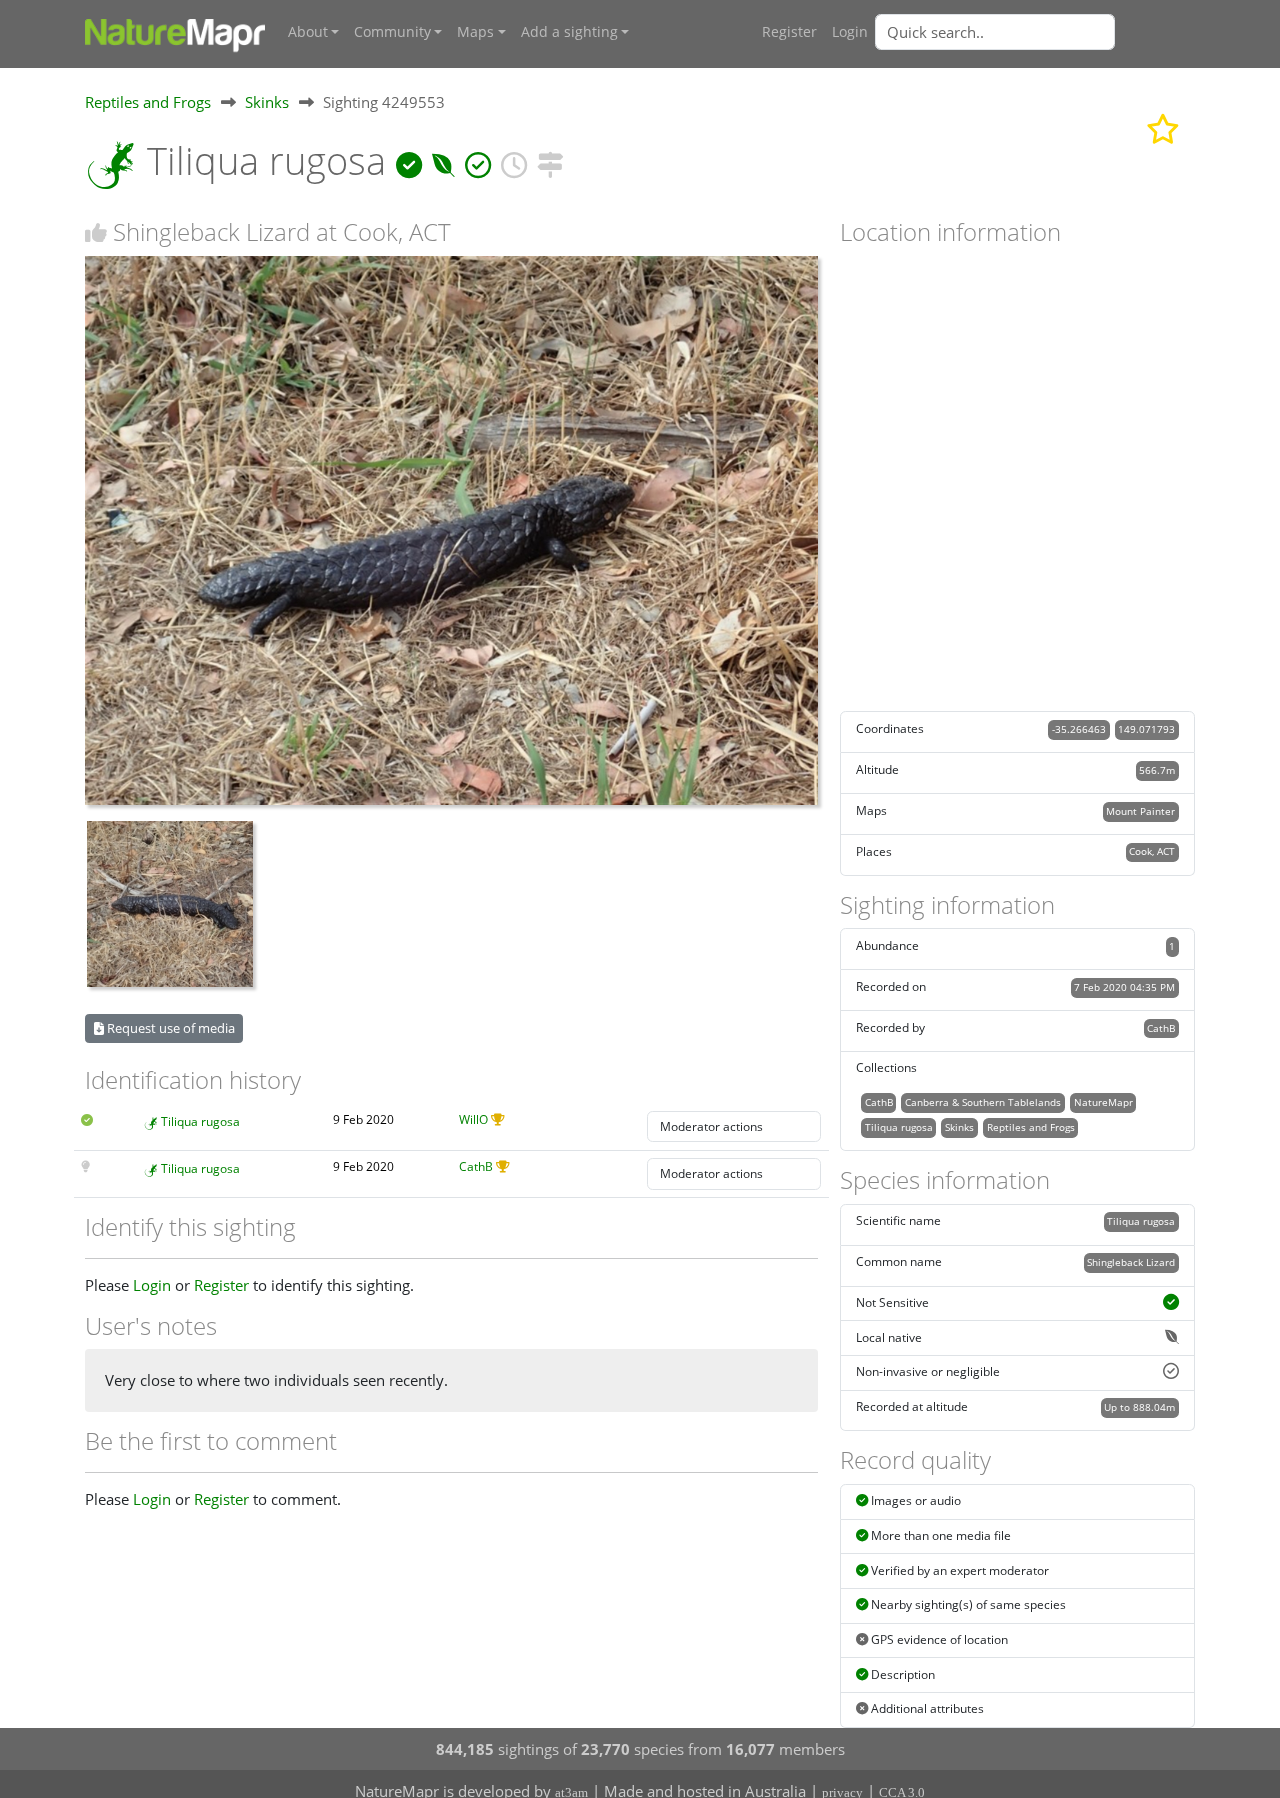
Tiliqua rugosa (200, 1121)
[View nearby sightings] (550, 160)
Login (850, 32)
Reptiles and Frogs (148, 102)
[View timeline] (514, 160)
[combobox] (1035, 32)
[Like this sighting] (96, 232)
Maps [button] (475, 32)
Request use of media (169, 1028)
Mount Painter (1140, 811)
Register (789, 32)
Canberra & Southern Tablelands (983, 1102)
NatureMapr (1103, 1102)
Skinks (267, 102)
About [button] (308, 32)
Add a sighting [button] (569, 32)
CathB (476, 1166)
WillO (473, 1119)
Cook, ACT (1152, 851)
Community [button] (392, 32)
